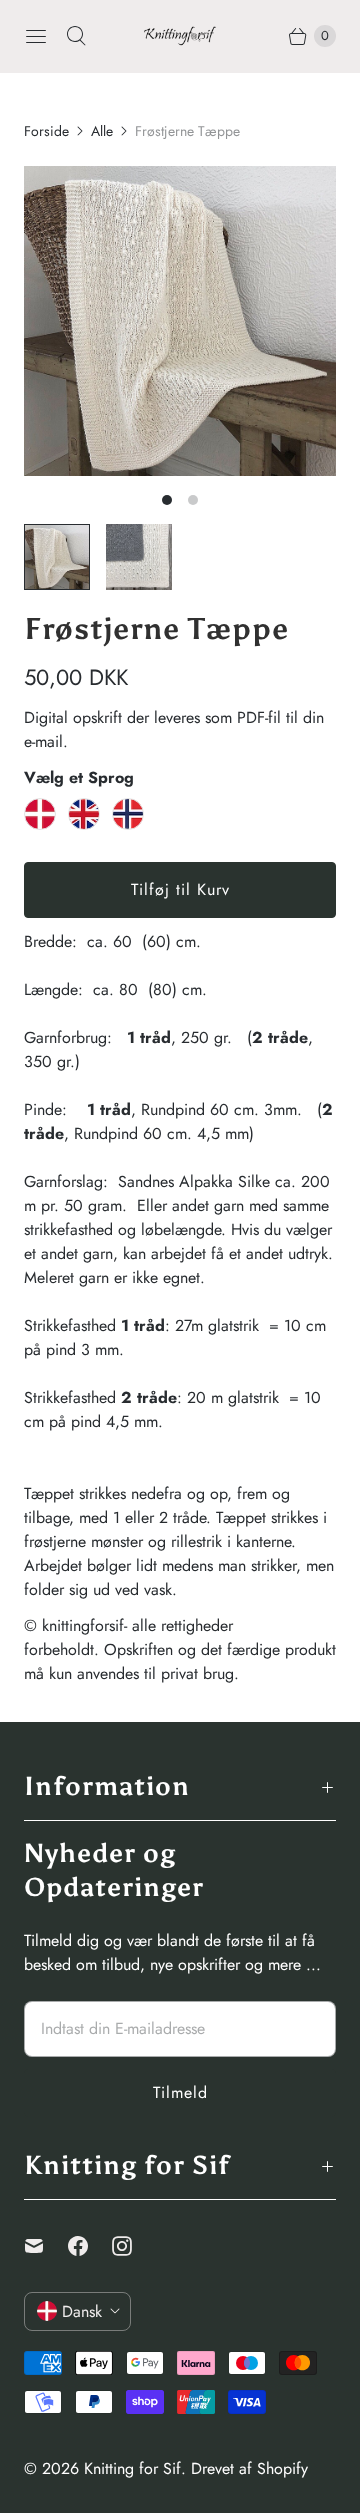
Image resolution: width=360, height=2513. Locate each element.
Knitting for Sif (132, 2468)
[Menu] (36, 36)
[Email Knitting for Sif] (46, 2246)
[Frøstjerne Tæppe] (180, 321)
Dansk (82, 2311)
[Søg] (76, 36)
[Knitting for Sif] (180, 36)
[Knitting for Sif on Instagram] (134, 2246)
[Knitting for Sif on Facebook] (90, 2246)
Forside (46, 131)
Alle (102, 131)
